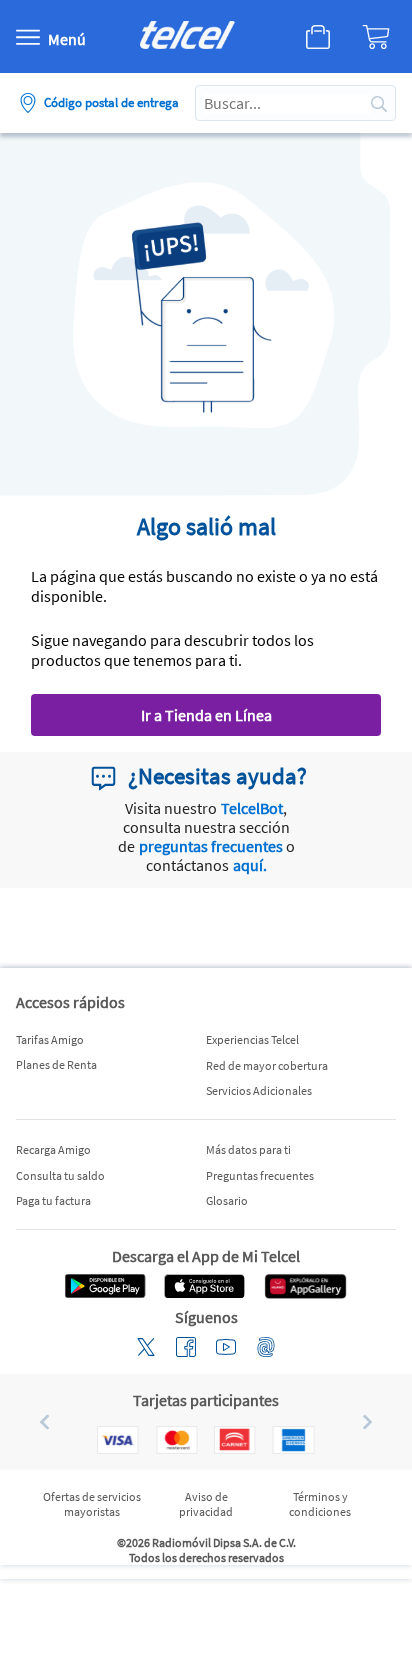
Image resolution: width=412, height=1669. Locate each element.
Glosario (227, 1200)
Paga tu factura (53, 1200)
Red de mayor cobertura (267, 1065)
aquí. (250, 865)
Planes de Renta (56, 1064)
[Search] (379, 103)
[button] (36, 1422)
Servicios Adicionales (259, 1090)
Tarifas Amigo (50, 1039)
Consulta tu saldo (60, 1175)
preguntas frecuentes (211, 846)
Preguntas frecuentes (260, 1175)
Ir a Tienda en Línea (206, 715)
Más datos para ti (248, 1149)
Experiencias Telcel (252, 1039)
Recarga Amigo (53, 1149)
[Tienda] (298, 37)
